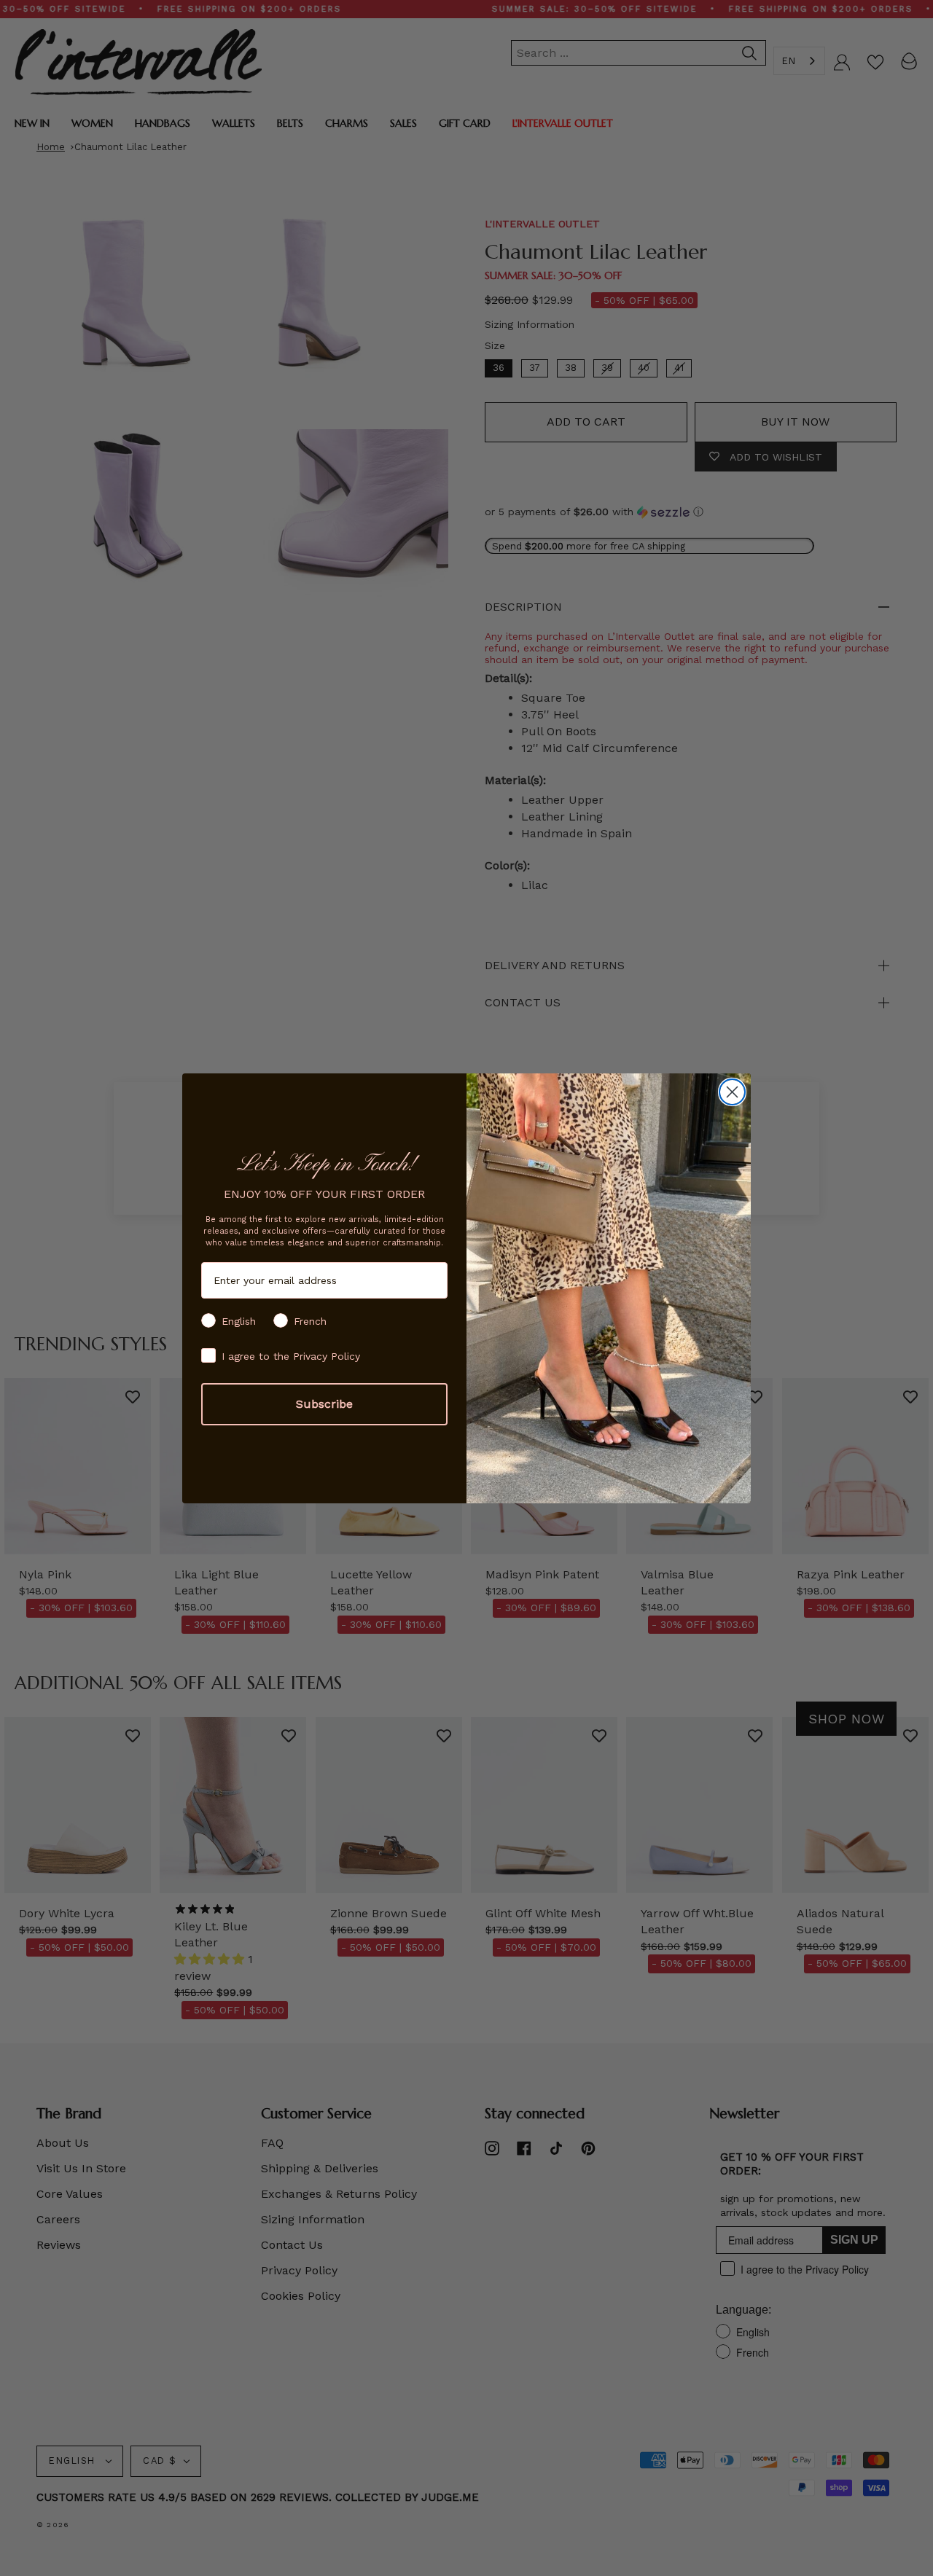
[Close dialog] (732, 1092)
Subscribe (324, 1404)
